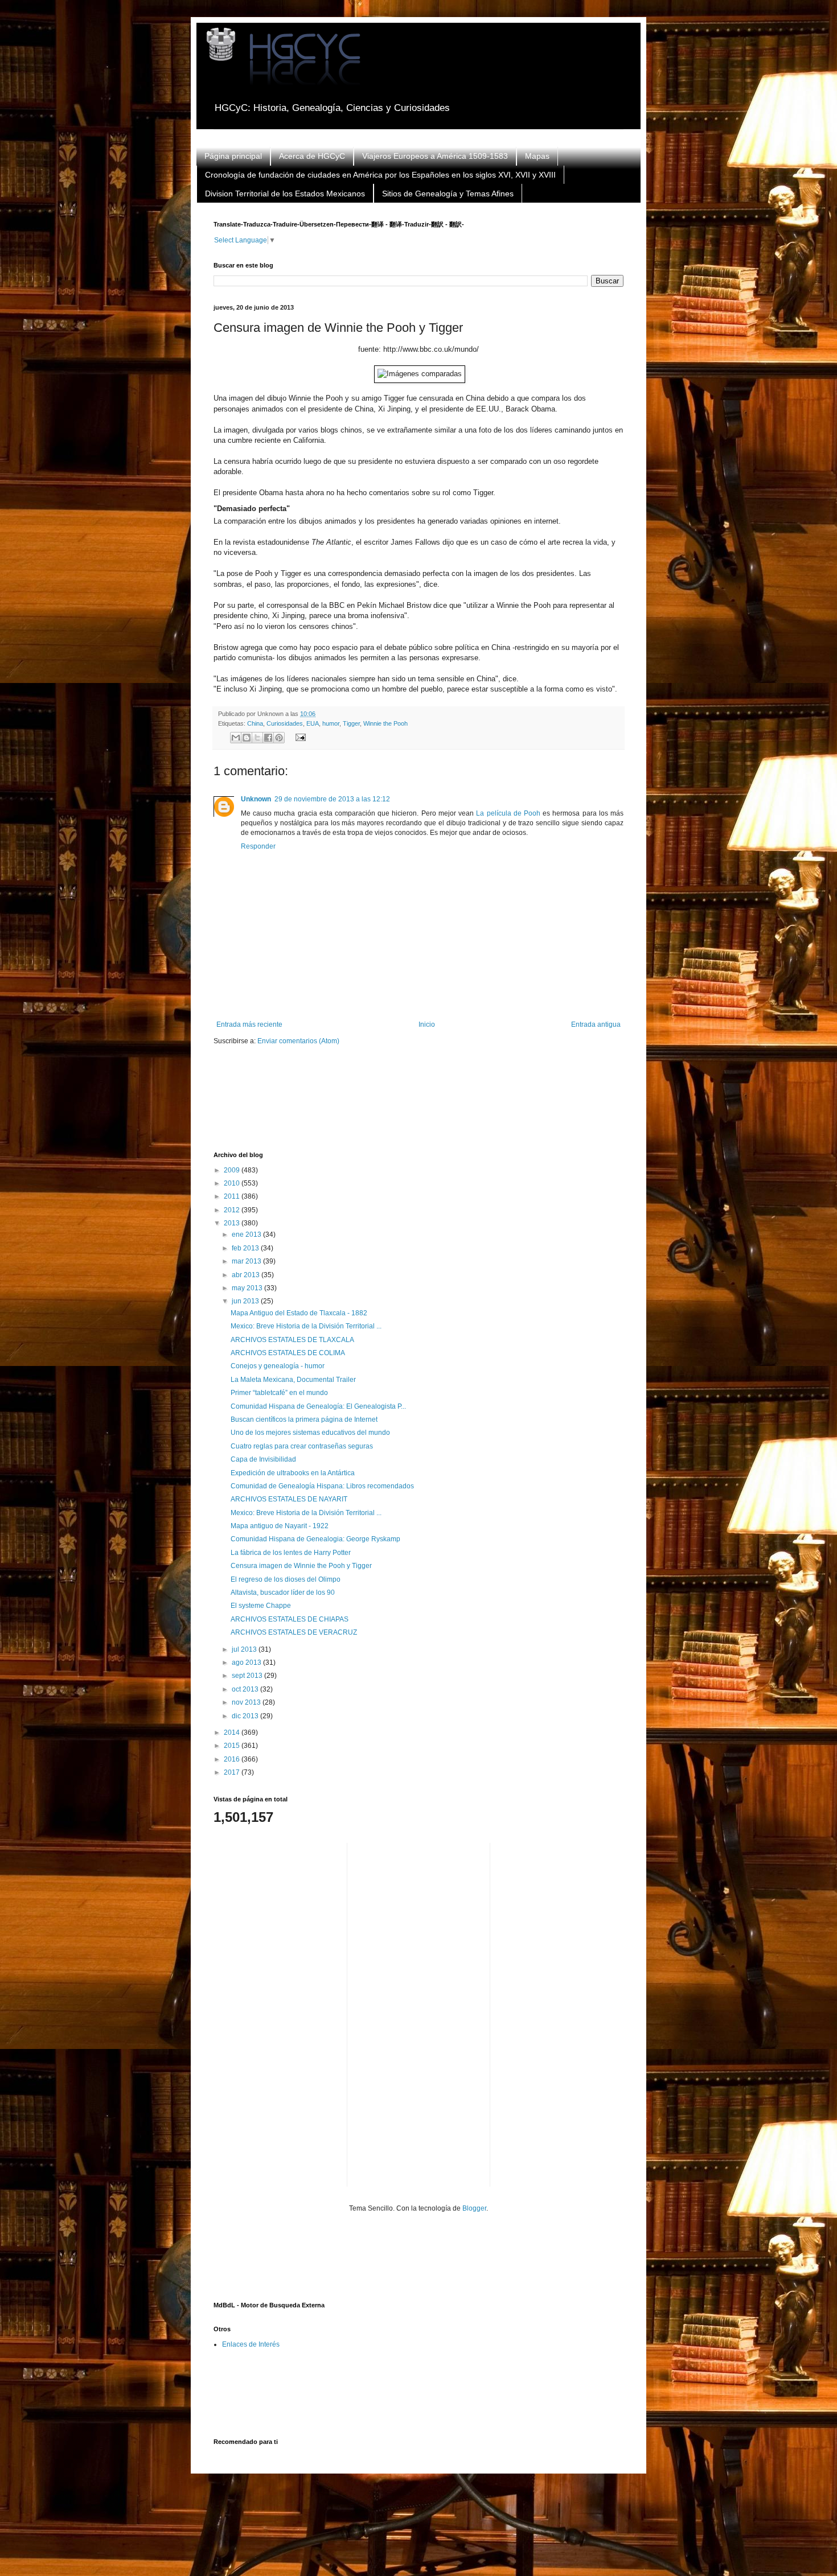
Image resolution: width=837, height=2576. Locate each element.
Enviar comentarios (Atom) (298, 1041)
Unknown (256, 799)
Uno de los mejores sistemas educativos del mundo (310, 1433)
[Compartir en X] (257, 738)
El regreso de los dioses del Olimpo (286, 1579)
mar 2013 (247, 1261)
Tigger (351, 723)
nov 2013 (247, 1702)
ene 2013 (247, 1234)
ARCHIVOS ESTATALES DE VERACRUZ (294, 1632)
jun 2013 (246, 1301)
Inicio (427, 1024)
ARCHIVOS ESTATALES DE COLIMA (288, 1353)
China (255, 723)
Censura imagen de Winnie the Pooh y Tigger (301, 1566)
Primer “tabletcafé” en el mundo (279, 1393)
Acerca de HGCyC (312, 156)
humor (331, 723)
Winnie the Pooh (385, 723)
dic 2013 (246, 1716)
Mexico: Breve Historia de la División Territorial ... (306, 1326)
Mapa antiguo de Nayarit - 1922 (280, 1526)
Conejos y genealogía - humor (278, 1366)
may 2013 (248, 1288)
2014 (233, 1733)
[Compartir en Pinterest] (279, 738)
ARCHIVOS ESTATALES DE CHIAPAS (290, 1619)
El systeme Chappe (261, 1606)
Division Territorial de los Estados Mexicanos (285, 194)
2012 (233, 1210)
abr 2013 (247, 1275)
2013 (233, 1223)
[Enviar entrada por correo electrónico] (299, 737)
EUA (313, 723)
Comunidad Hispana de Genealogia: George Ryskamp (315, 1539)
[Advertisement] (421, 1106)
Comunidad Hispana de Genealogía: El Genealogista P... (318, 1406)
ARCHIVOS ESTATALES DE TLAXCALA (292, 1340)
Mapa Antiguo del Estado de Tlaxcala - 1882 (299, 1313)
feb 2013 (246, 1248)
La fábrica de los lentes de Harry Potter (291, 1553)
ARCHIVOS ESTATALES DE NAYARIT (289, 1499)
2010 (233, 1183)
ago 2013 (247, 1663)
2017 (233, 1772)
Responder (258, 846)
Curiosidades (285, 723)
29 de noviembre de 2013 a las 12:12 (332, 799)
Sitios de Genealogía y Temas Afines (448, 194)
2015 (233, 1746)
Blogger (474, 2208)
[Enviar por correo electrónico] (236, 738)
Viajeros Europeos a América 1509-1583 (435, 156)
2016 (233, 1759)
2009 (233, 1170)
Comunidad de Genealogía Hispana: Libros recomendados (322, 1486)
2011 (233, 1196)
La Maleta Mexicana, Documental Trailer (293, 1380)
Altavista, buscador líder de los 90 (283, 1592)
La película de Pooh (508, 813)
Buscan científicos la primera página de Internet (304, 1419)
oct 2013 (246, 1689)
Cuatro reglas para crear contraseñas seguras (302, 1446)
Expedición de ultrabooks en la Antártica (293, 1473)
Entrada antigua (596, 1024)
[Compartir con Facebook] (268, 738)
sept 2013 (248, 1676)
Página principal (233, 156)
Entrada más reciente (249, 1024)
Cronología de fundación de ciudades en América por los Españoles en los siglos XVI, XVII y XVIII (380, 175)
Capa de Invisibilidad (263, 1459)
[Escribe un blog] (247, 738)
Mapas (537, 156)
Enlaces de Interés (251, 2344)
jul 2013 (245, 1649)
